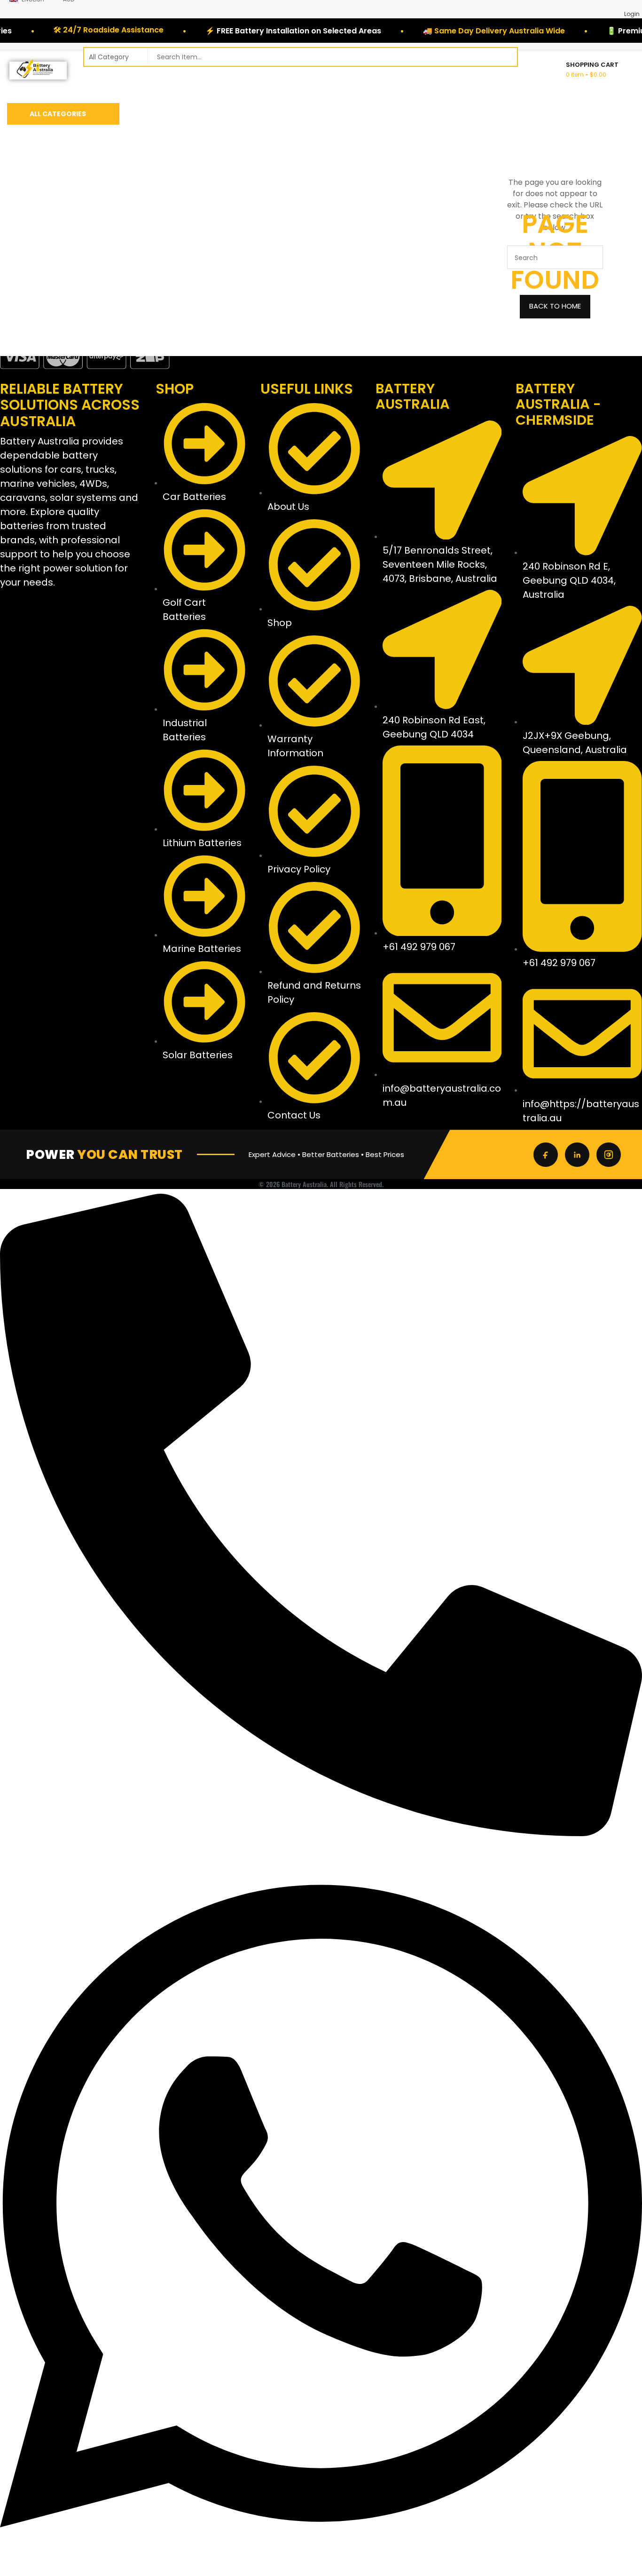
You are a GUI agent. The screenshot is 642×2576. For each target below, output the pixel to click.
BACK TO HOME (555, 306)
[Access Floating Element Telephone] (321, 1834)
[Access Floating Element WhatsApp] (321, 2571)
